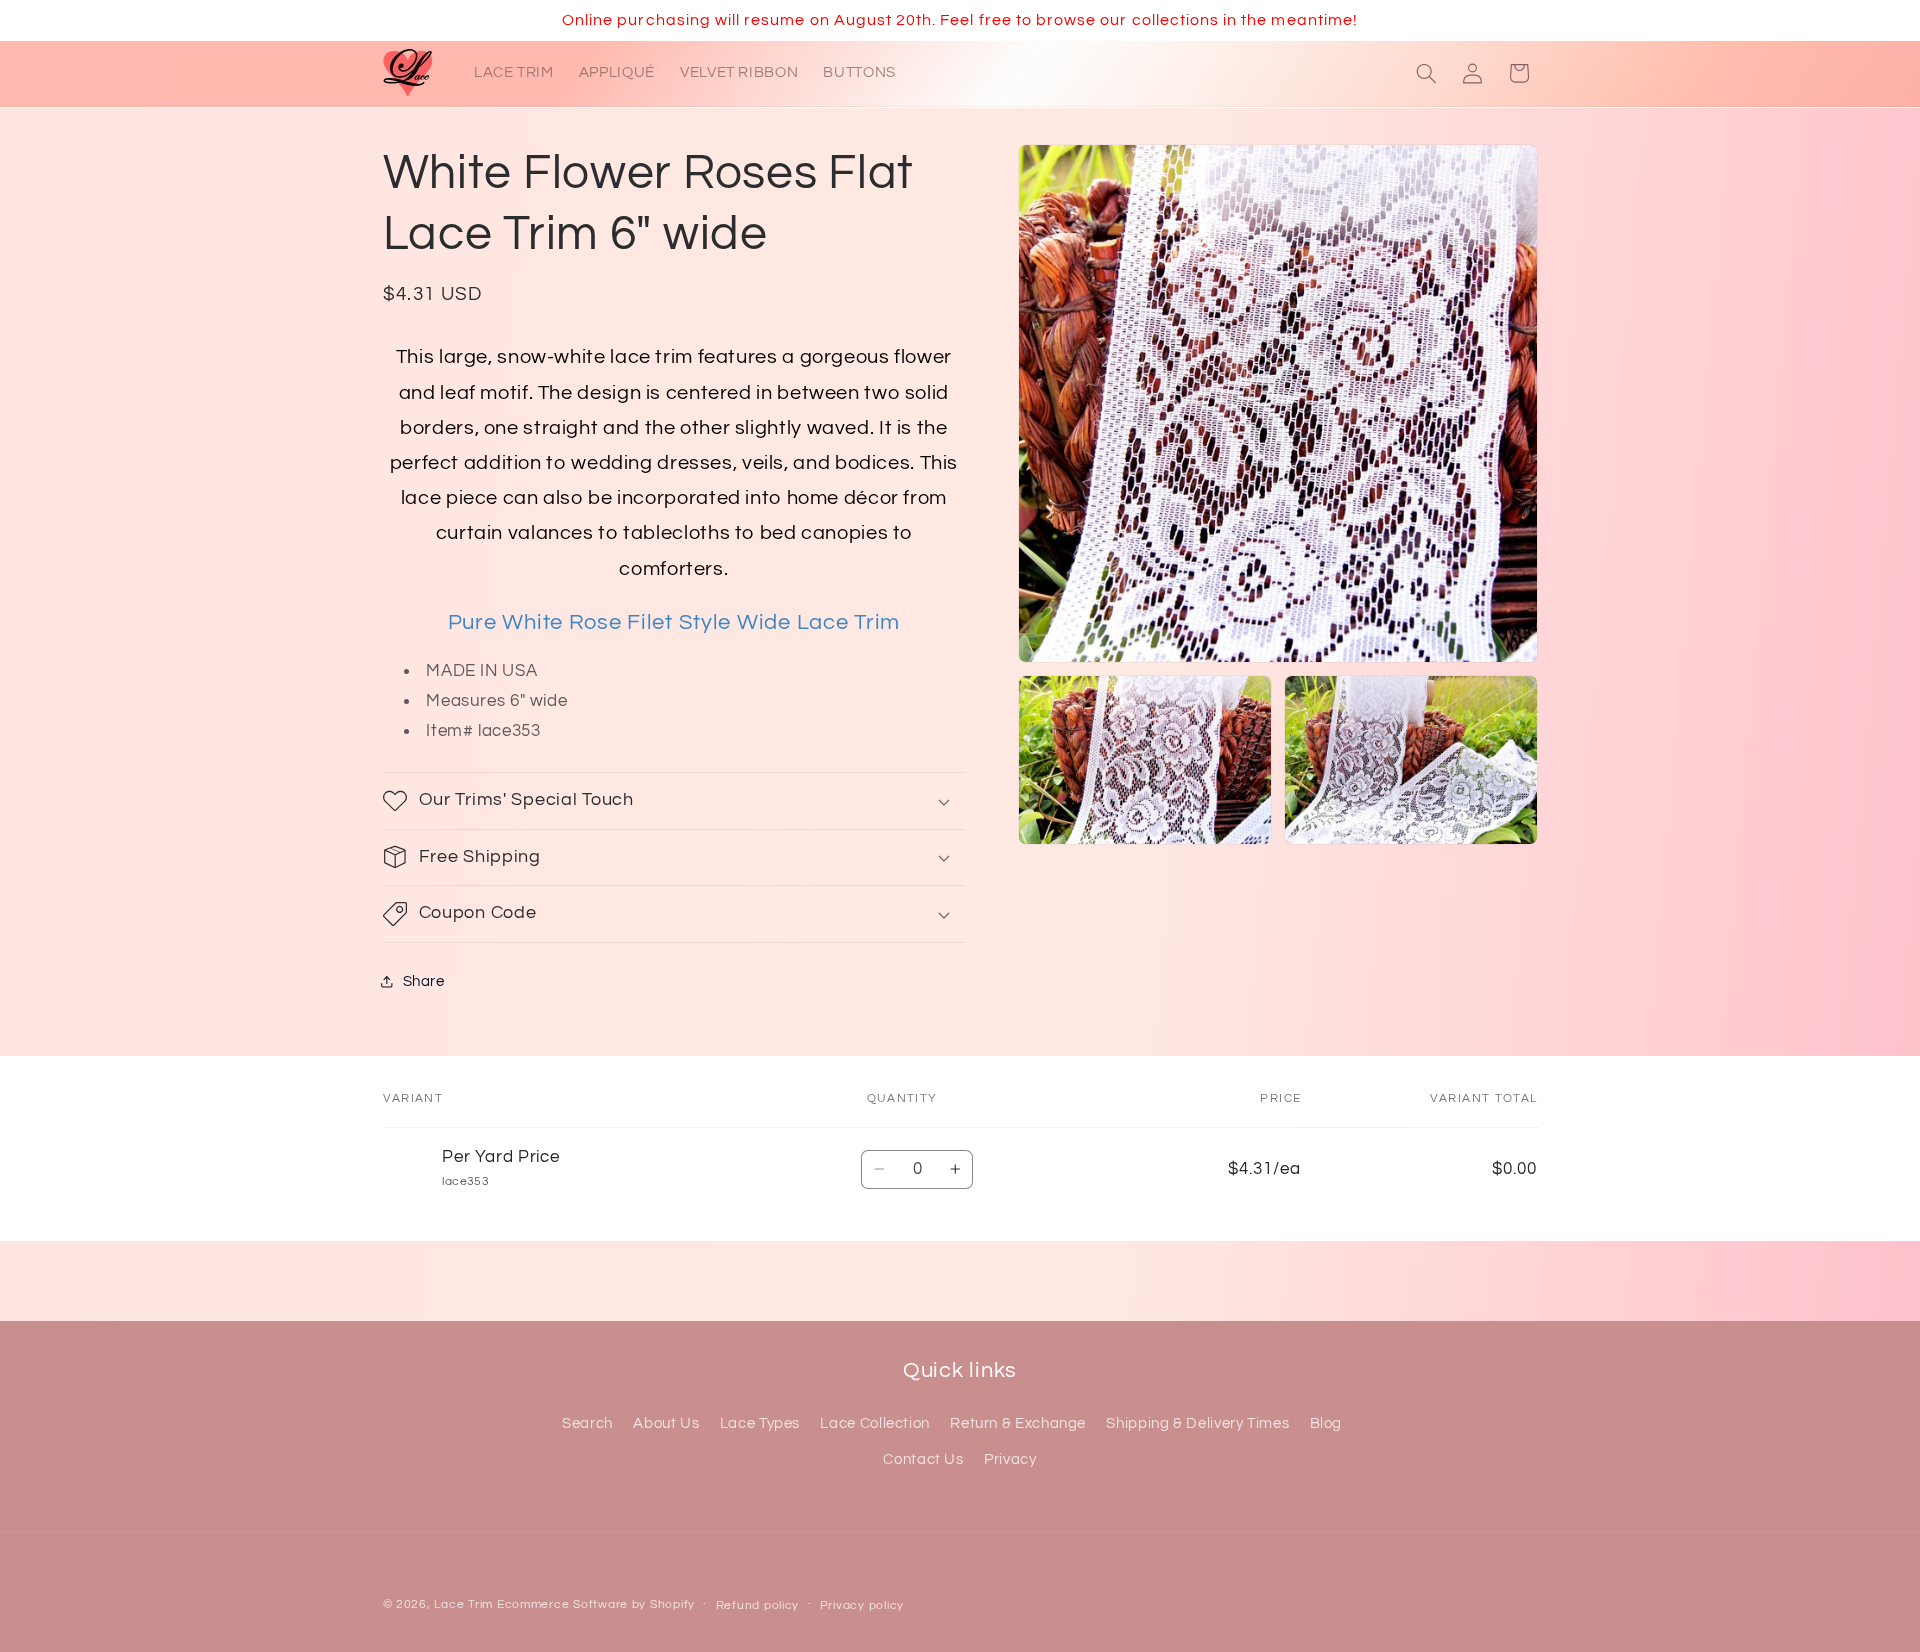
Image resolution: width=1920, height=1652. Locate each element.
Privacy (1010, 1459)
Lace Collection (874, 1423)
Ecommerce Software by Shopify (596, 1604)
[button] (1426, 73)
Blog (1326, 1423)
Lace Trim (463, 1604)
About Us (666, 1423)
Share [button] (424, 980)
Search (587, 1423)
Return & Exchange (1018, 1423)
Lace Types (760, 1423)
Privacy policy (862, 1605)
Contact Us (923, 1459)
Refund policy (758, 1605)
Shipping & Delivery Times (1197, 1423)
